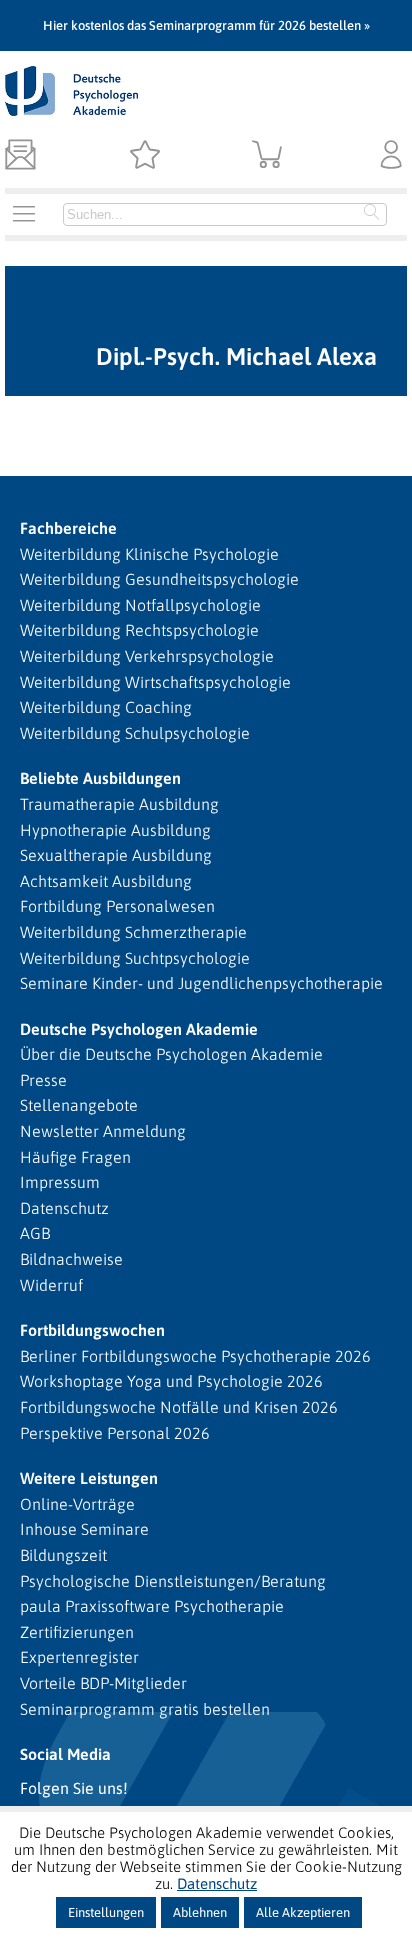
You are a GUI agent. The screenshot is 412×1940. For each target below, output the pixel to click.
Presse (43, 1080)
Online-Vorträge (77, 1504)
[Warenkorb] (267, 156)
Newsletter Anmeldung (103, 1131)
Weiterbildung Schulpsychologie (135, 733)
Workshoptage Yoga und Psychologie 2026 (171, 1381)
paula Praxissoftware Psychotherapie (152, 1606)
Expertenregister (79, 1657)
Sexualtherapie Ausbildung (116, 855)
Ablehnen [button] (200, 1912)
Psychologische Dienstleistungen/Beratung (173, 1581)
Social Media (65, 1754)
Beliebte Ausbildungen (100, 778)
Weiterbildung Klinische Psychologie (149, 554)
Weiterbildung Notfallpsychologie (140, 605)
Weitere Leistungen (89, 1478)
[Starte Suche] (372, 214)
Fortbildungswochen (92, 1330)
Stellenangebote (79, 1105)
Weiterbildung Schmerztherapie (133, 932)
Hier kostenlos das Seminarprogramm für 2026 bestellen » (206, 25)
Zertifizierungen (77, 1632)
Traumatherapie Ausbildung (119, 804)
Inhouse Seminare (84, 1529)
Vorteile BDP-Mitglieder (103, 1683)
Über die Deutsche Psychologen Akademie (171, 1054)
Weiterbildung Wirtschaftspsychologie (155, 682)
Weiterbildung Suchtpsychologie (135, 958)
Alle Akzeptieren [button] (303, 1912)
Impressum (60, 1182)
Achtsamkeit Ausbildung (106, 881)
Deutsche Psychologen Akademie (139, 1029)
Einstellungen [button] (106, 1912)
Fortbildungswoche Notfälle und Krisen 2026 (179, 1407)
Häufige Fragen (75, 1157)
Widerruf (51, 1285)
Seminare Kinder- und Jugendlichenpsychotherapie (201, 983)
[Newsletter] (20, 156)
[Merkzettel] (144, 156)
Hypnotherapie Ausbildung (115, 830)
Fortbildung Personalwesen (117, 906)
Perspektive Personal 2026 (115, 1433)
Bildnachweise (71, 1259)
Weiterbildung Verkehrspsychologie (147, 656)
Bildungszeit (63, 1555)
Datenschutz (64, 1208)
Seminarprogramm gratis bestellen (145, 1709)
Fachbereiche (68, 528)
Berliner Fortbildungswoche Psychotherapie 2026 (195, 1356)
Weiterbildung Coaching (106, 707)
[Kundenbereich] (391, 156)
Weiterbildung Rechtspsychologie (139, 630)
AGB (35, 1233)
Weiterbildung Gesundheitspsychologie (159, 579)
